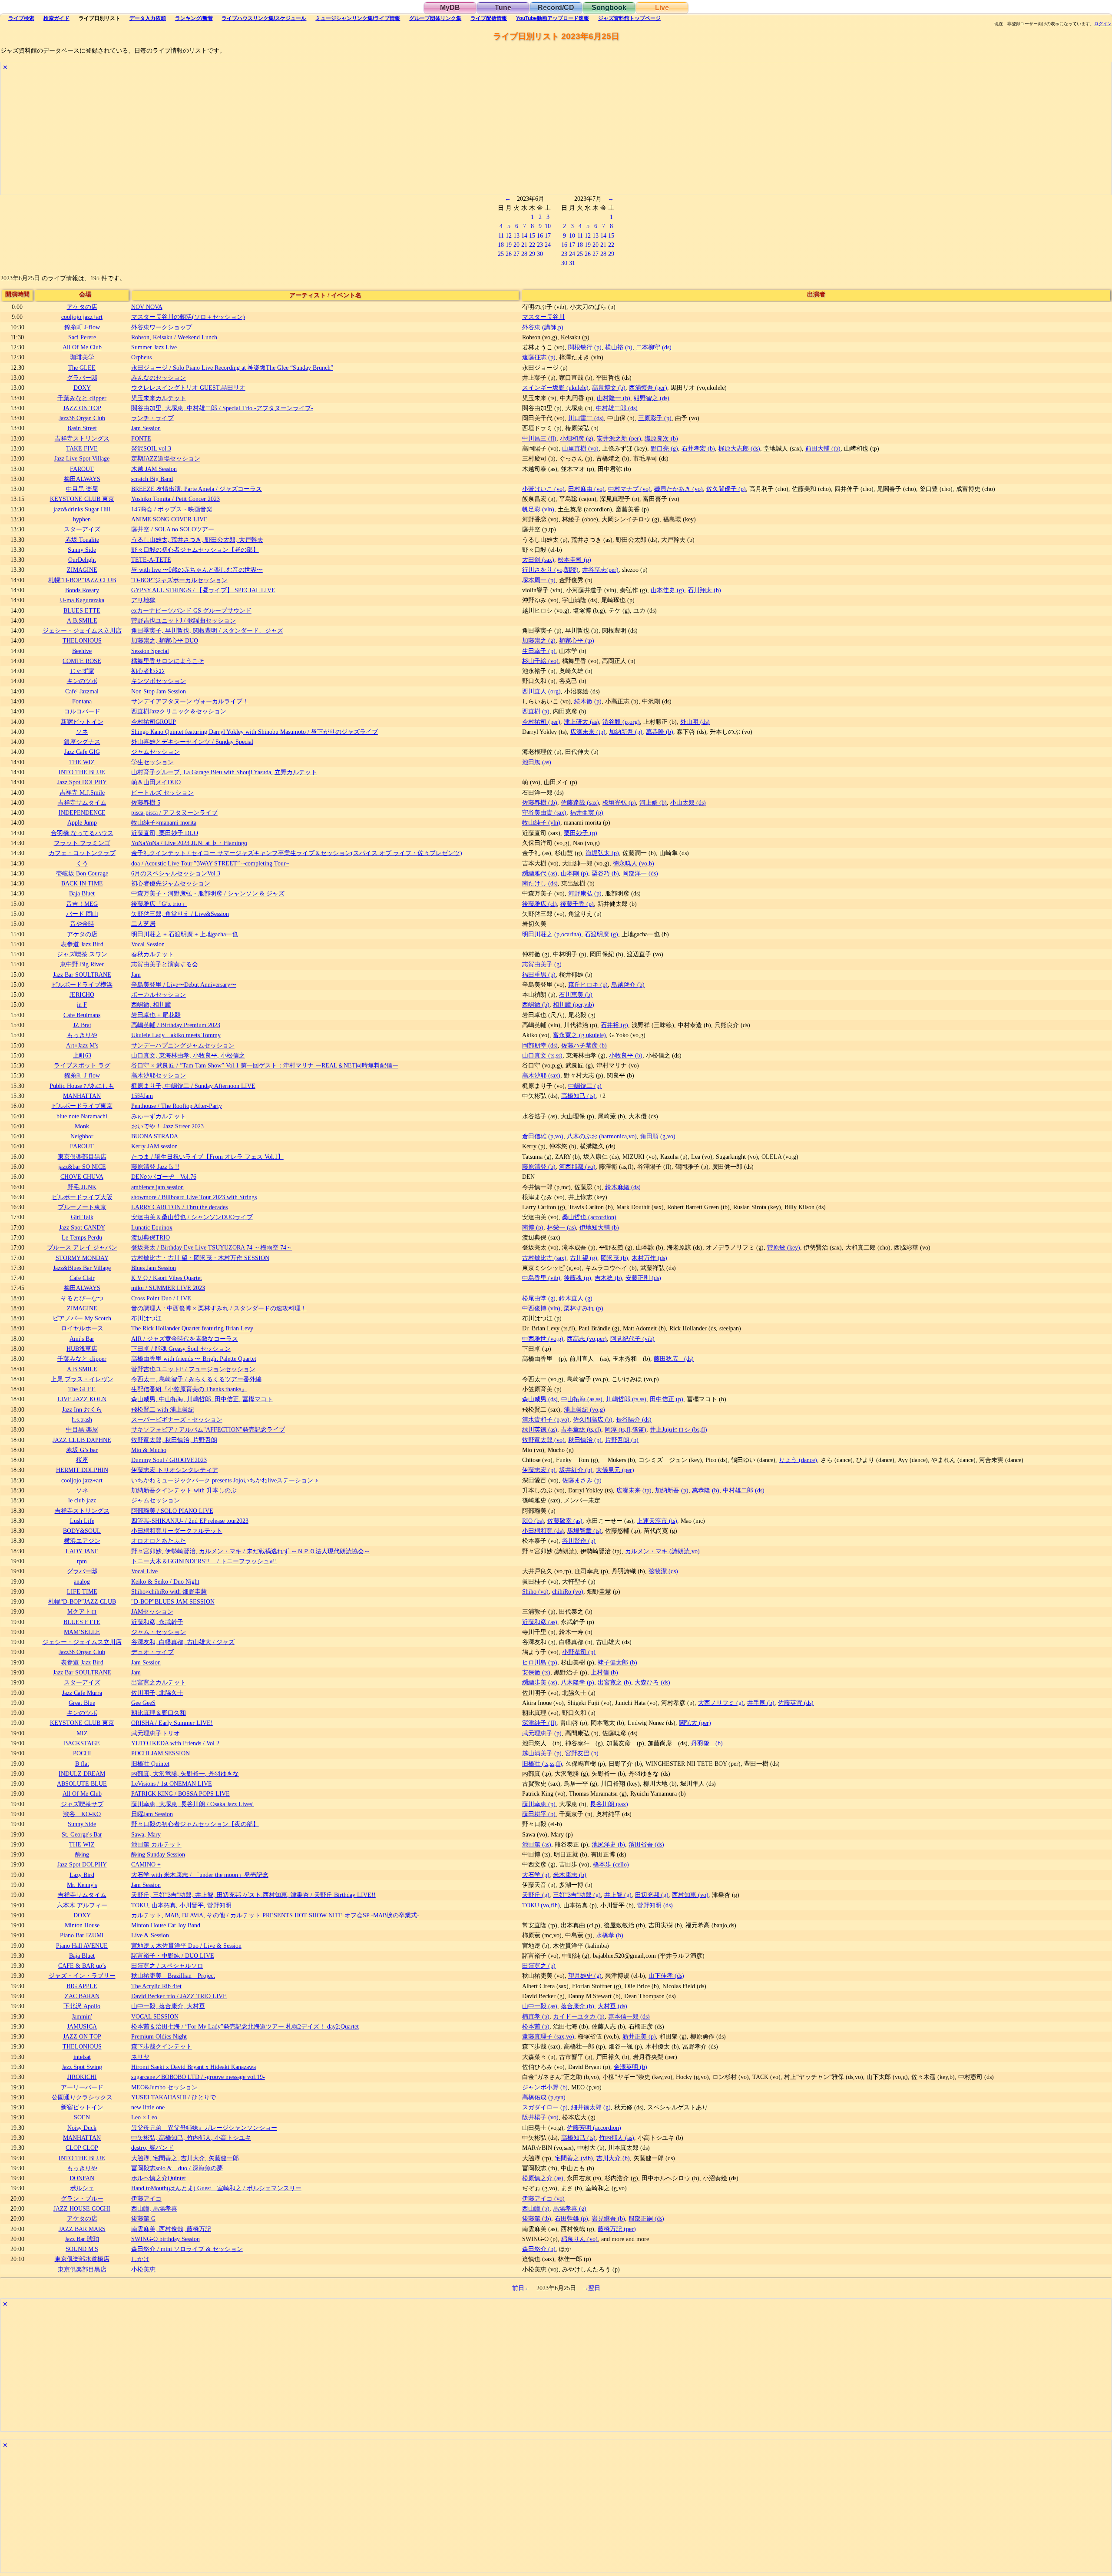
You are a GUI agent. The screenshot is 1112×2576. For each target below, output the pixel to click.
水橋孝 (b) (610, 1935)
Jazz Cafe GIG (82, 752)
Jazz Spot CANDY (82, 1227)
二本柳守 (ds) (654, 347)
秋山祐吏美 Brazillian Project (173, 1976)
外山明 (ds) (695, 722)
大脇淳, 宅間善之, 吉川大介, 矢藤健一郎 (185, 2158)
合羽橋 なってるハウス (82, 833)
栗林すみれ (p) (584, 1308)
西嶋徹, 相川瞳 (151, 1005)
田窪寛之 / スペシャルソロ (167, 1966)
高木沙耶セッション (159, 1075)
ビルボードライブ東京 (82, 1106)
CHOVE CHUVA (82, 1177)
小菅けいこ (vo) (543, 489)
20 (516, 245)
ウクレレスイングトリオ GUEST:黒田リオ (188, 388)
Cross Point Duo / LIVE (161, 1298)
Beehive (82, 651)
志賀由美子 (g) (542, 964)
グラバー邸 (82, 378)
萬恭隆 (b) (660, 732)
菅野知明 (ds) (655, 1905)
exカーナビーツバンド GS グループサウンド (191, 610)
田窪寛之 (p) (539, 1966)
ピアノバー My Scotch (82, 1318)
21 (524, 245)
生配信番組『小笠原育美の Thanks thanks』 (189, 1389)
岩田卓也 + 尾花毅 (156, 1015)
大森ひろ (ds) (652, 1682)
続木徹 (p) (588, 701)
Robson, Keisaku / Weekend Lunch (174, 337)
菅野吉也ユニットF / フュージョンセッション (193, 1369)
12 (509, 235)
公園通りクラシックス (82, 2097)
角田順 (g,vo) (658, 1136)
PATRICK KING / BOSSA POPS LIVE (180, 1794)
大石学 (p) (536, 1875)
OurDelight (82, 560)
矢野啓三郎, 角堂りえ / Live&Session (180, 914)
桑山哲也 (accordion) (589, 1217)
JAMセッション (152, 1611)
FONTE (141, 438)
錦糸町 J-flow (82, 327)
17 (548, 235)
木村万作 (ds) (649, 1258)
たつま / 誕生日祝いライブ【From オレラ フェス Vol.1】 (207, 1157)
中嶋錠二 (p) (585, 1086)
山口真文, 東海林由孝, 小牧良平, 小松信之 (188, 1055)
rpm (82, 1561)
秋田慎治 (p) (585, 1440)
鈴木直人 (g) (576, 1298)
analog (82, 1581)
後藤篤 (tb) (537, 2218)
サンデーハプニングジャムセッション (183, 1045)
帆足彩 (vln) (538, 509)
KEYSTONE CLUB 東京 (82, 499)
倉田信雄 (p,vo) (543, 1136)
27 (516, 254)
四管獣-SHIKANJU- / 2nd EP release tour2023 (190, 1521)
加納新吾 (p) (626, 732)
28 (524, 254)
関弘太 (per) (695, 1723)
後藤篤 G (143, 2218)
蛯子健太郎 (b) (617, 1662)
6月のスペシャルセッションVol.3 (176, 873)
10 (548, 226)
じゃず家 (82, 671)
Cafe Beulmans (82, 1015)
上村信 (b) (604, 1672)
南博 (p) (533, 1227)
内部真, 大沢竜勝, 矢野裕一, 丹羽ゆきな (185, 1774)
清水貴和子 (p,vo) (546, 1419)
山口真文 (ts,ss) (542, 1055)
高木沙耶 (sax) (541, 1075)
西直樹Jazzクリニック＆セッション (179, 711)
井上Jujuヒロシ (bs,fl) (678, 1429)
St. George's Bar (82, 1834)
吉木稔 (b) (608, 1278)
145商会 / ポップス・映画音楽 (172, 509)
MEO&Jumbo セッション (164, 2087)
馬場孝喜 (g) (570, 2208)
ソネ (82, 732)
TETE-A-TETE (151, 560)
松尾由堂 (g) (539, 1298)
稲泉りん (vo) (579, 2239)
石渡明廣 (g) (601, 934)
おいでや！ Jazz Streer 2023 (167, 1126)
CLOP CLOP (82, 2148)
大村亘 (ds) (612, 2006)
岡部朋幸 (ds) (540, 1045)
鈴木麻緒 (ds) (623, 1187)
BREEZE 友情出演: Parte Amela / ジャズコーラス (197, 489)
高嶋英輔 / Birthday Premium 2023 (176, 1025)
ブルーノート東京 (82, 1207)
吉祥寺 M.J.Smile (82, 792)
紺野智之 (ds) (652, 398)
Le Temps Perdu (82, 1237)
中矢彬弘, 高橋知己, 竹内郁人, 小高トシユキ (191, 2138)
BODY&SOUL (82, 1531)
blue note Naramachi (82, 1116)
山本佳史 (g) (667, 590)
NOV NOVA (147, 307)
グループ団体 (435, 18)
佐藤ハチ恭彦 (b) (584, 1045)
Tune (503, 8)
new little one (148, 2107)
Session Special (150, 651)
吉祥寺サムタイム (82, 802)
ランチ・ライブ (152, 418)
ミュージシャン (358, 18)
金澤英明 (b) (630, 2067)
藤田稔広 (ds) (674, 1359)
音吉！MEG (82, 904)
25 (501, 254)
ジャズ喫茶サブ (82, 1804)
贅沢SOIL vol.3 (151, 448)
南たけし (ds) (540, 883)
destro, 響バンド (152, 2148)
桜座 (82, 1460)
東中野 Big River (82, 964)
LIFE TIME (82, 1591)
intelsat (82, 2057)
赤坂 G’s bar (82, 1450)
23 (540, 245)
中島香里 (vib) (541, 1278)
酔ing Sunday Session (158, 1854)
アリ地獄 (143, 600)
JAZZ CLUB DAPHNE (82, 1440)
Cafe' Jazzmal (82, 691)
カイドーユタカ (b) (579, 2016)
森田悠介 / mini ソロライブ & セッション (187, 2249)
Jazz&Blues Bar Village (82, 1268)
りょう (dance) (798, 1460)
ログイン (1103, 24)
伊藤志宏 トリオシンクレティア (175, 1470)
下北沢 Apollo (82, 2006)
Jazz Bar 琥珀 (82, 2239)
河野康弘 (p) (585, 893)
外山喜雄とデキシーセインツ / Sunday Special (192, 742)
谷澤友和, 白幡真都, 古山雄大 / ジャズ (183, 1642)
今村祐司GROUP (154, 722)
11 (501, 235)
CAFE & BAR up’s (82, 1966)
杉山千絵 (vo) (540, 661)
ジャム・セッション (159, 1632)
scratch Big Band (152, 479)
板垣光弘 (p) (619, 802)
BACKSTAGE (82, 1743)
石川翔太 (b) (704, 590)
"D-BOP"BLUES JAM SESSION (173, 1601)
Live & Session (150, 1935)
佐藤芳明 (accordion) (594, 2128)
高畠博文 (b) (609, 388)
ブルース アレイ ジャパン (82, 1247)
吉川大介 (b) (613, 2158)
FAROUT (82, 469)
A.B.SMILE (82, 620)
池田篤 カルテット (156, 1844)
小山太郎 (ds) (688, 802)
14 (524, 235)
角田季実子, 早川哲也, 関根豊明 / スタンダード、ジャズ (207, 630)
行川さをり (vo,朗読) (550, 570)
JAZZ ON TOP (82, 408)
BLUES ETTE (82, 610)
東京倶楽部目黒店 (82, 1157)
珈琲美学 (82, 357)
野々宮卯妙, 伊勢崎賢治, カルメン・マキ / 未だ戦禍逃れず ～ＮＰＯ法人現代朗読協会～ (251, 1551)
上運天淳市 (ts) (657, 1521)
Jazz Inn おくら (82, 1409)
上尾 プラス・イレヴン (82, 1379)
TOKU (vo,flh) (541, 1905)
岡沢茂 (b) (614, 1258)
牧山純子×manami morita (164, 822)
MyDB (450, 8)
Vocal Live (144, 1571)
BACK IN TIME (82, 883)
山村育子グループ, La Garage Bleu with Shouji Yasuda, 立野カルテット (224, 772)
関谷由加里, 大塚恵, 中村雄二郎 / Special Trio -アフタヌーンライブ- (222, 408)
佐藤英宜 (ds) (796, 1703)
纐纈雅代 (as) (540, 873)
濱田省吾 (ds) (646, 1844)
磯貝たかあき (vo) (678, 489)
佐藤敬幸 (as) (565, 1521)
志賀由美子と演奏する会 (165, 964)
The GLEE (82, 368)
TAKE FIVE (82, 448)
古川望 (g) (584, 1258)
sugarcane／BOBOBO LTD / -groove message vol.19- (198, 2077)
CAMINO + (146, 1864)
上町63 (82, 1055)
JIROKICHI (82, 2077)
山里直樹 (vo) (580, 448)
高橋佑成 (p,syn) (544, 2097)
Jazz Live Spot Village (82, 458)
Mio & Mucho (149, 1450)
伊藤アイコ (146, 2198)
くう (82, 863)
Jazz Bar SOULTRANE (82, 975)
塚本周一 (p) (539, 580)
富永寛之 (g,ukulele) (579, 1035)
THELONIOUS (82, 640)
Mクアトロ (82, 1611)
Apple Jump (82, 822)
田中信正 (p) (667, 1399)
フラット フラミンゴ (82, 843)
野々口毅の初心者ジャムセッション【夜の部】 (195, 1824)
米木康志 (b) (570, 1875)
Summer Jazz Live (154, 347)
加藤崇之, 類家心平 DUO (165, 640)
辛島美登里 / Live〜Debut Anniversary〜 (184, 985)
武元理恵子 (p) (542, 1733)
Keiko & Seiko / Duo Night (165, 1581)
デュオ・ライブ (152, 1652)
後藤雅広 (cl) (539, 904)
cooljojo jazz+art (82, 317)
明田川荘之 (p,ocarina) (552, 934)
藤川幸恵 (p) (539, 1804)
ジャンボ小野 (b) (545, 2087)
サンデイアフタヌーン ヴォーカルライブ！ (190, 701)
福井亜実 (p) (587, 812)
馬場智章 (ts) (584, 1531)
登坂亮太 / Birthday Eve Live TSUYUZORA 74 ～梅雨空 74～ (212, 1247)
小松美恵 (143, 2269)
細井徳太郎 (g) (591, 2107)
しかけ (140, 2259)
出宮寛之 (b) (614, 1682)
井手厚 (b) (761, 1703)
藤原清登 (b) (539, 1167)
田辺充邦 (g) (652, 1895)
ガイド (56, 18)
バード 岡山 (82, 914)
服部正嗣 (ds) (646, 2218)
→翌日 (591, 2288)
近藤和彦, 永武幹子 (157, 1622)
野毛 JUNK (82, 1187)
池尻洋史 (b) (608, 1844)
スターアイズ (82, 529)
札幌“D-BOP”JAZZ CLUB (82, 580)
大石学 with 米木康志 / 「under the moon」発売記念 (200, 1875)
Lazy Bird (82, 1875)
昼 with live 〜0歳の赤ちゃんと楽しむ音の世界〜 (197, 570)
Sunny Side (82, 550)
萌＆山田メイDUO (156, 782)
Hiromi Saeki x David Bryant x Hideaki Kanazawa (194, 2067)
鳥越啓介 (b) (628, 985)
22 (532, 245)
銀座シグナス (82, 742)
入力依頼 (148, 18)
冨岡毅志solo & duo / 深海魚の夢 (177, 2168)
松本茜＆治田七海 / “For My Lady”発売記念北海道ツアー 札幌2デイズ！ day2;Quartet (245, 2026)
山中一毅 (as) (540, 2006)
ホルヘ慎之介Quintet (159, 2178)
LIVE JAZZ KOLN (82, 1399)
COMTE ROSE (82, 661)
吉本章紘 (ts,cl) (581, 1429)
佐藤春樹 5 (146, 802)
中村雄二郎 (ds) (617, 408)
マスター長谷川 (543, 317)
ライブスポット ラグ (82, 1065)
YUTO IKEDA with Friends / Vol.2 (175, 1743)
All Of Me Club (82, 347)
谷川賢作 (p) (579, 1541)
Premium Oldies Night (159, 2036)
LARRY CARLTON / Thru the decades (179, 1207)
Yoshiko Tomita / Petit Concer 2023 (175, 499)
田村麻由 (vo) (586, 489)
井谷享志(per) (600, 570)
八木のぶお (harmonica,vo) (602, 1136)
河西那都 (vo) (577, 1167)
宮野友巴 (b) (582, 1753)
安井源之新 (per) (619, 438)
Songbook (609, 8)
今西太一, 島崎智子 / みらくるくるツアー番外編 (196, 1379)
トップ (629, 18)
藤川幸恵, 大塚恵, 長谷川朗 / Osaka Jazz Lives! (193, 1804)
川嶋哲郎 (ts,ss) (626, 1399)
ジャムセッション (156, 752)
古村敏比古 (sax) (544, 1258)
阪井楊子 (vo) (540, 2117)
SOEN (82, 2117)
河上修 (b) (653, 802)
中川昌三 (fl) (539, 438)
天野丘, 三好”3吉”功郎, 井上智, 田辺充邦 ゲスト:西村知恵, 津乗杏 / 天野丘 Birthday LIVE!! (253, 1895)
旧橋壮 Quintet (150, 1764)
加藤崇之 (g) (539, 640)
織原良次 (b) (661, 438)
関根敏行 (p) (585, 347)
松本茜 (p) (536, 2026)
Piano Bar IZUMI (82, 1935)
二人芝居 (143, 924)
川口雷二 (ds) (586, 418)
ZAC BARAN (82, 1996)
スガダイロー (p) (545, 2107)
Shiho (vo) (535, 1591)
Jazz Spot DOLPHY (82, 782)
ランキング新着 (194, 18)
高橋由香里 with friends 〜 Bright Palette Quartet (194, 1359)
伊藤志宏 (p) (539, 1470)
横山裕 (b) (619, 347)
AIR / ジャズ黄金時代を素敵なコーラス (185, 1339)
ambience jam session (157, 1187)
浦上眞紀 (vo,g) (584, 1409)
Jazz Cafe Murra (82, 1693)
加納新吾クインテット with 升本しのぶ (184, 1490)
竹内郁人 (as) (617, 2138)
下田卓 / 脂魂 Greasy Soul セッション (181, 1349)
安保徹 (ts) (536, 1672)
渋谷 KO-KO (82, 1814)
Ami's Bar (82, 1339)
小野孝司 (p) (579, 1652)
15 (532, 235)
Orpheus (141, 357)
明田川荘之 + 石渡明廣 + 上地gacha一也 (185, 934)
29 (532, 254)
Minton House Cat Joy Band (166, 1925)
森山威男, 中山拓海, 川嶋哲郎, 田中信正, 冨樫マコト (202, 1399)
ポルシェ (82, 2188)
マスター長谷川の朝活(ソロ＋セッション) (188, 317)
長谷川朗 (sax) (609, 1804)
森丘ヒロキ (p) (588, 985)
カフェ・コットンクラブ (82, 853)
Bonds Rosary (82, 590)
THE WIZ (82, 762)
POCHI (82, 1753)
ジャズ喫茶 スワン (82, 954)
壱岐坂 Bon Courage (82, 873)
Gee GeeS (143, 1703)
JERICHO (82, 995)
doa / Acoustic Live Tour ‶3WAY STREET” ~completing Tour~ (210, 863)
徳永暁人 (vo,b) (634, 863)
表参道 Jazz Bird (82, 944)
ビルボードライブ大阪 (82, 1197)
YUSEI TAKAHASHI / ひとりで (174, 2097)
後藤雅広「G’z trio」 (159, 904)
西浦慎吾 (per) (648, 388)
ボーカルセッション (159, 995)
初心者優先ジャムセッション (171, 883)
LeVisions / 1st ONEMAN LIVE (172, 1784)
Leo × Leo (144, 2117)
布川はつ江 (146, 1318)
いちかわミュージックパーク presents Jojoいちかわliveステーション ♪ (225, 1480)
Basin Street (82, 428)
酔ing (82, 1854)
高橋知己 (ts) (578, 1096)
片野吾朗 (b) (622, 1440)
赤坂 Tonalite (82, 540)
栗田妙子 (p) (581, 833)
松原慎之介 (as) (543, 2178)
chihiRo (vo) (568, 1591)
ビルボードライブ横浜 (82, 985)
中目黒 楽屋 (82, 489)
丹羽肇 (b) (707, 1743)
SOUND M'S (82, 2249)
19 (509, 245)
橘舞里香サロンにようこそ (168, 661)
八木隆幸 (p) (578, 1682)
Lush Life (82, 1521)
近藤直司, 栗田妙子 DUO (165, 833)
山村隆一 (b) (614, 398)
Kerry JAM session (154, 1146)
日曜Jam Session (152, 1814)
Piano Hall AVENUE (82, 1946)
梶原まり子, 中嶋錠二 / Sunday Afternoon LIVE (193, 1086)
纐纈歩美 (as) (540, 1682)
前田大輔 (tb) (823, 448)
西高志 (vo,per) (587, 1339)
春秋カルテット (152, 954)
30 (540, 254)
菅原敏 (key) (784, 1247)
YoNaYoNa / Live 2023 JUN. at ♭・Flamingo (189, 843)
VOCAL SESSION (155, 2016)
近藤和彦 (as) (540, 1622)
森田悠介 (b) (539, 2249)
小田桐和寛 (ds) (543, 1531)
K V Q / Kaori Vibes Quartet (167, 1278)
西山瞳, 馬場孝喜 (154, 2208)
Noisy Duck (82, 2128)
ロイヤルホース (82, 1328)
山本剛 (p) (574, 873)
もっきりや (82, 1035)
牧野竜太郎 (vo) (543, 1440)
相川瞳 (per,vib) (574, 1005)
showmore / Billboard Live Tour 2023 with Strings (194, 1197)
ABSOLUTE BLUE (82, 1784)
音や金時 (82, 924)
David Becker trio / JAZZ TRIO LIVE (179, 1996)
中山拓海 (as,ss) (582, 1399)
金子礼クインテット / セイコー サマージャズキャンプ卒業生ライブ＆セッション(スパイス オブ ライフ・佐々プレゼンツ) (297, 853)
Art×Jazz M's (82, 1045)
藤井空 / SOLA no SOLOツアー (173, 529)
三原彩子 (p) (655, 418)
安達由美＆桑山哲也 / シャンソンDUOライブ (192, 1217)
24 (548, 245)
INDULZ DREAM (82, 1774)
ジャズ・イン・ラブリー (82, 1976)
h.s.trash (82, 1419)
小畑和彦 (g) (577, 438)
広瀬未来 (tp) (588, 732)
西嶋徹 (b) (536, 1005)
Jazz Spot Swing (82, 2067)
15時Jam (142, 1096)
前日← (521, 2288)
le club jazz (82, 1500)
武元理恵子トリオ (156, 1733)
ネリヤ (140, 2057)
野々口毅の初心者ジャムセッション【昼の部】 (195, 550)
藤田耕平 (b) (539, 1814)
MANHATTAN (82, 1096)
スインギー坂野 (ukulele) (555, 388)
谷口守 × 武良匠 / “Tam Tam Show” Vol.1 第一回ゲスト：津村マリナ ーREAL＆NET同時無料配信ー (265, 1065)
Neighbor (82, 1136)
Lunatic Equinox (152, 1227)
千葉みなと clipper (82, 398)
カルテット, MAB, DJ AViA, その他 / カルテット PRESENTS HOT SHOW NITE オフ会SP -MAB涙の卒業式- (275, 1915)
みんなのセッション (159, 378)
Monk (82, 1126)
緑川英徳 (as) (540, 1429)
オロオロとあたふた (159, 1541)
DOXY (82, 388)
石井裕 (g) (614, 1025)
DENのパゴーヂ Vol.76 (164, 1177)
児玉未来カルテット (159, 398)
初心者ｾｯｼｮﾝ (148, 671)
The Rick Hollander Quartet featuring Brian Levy (192, 1328)
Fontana (82, 701)
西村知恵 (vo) (690, 1895)
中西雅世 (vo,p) (543, 1339)
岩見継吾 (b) (608, 2218)
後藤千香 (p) (577, 904)
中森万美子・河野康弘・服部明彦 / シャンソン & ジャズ (208, 893)
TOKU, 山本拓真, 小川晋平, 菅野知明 (181, 1905)
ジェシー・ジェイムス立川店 (82, 630)
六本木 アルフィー (82, 1905)
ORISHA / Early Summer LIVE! (172, 1723)
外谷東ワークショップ (162, 327)
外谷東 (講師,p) (543, 327)
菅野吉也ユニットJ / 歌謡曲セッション (184, 620)
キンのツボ (82, 681)
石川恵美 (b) (576, 995)
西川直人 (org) (541, 691)
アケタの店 (82, 307)
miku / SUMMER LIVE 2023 (168, 1288)
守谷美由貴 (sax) (544, 812)
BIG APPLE (82, 1986)
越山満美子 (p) (542, 1753)
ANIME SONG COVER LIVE (169, 519)
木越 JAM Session (154, 469)
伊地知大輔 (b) (599, 1227)
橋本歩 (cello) (611, 1864)
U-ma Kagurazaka (82, 600)
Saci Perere (82, 337)
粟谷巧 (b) (605, 873)
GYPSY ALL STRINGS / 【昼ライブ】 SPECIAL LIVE (203, 590)
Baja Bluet (82, 893)
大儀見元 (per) (615, 1470)
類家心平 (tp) (577, 640)
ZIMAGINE (82, 570)
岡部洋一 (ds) (640, 873)
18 (501, 245)
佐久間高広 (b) (593, 1419)
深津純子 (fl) (539, 1723)
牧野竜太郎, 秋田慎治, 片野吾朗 (174, 1440)
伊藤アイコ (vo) (543, 2198)
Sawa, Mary (146, 1834)
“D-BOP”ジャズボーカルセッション (179, 580)
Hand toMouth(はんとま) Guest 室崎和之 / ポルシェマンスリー (216, 2188)
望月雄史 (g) (585, 1976)
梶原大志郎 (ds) (739, 448)
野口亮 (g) (664, 448)
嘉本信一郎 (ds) (629, 2016)
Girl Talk (82, 1217)
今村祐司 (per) (541, 722)
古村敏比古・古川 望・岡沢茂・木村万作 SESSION (200, 1258)
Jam (136, 975)
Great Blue (82, 1703)
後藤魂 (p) (578, 1278)
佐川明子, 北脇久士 (157, 1693)
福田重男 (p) (539, 975)
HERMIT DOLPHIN (82, 1470)
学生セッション (152, 762)
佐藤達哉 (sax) (580, 802)
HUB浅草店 (82, 1349)
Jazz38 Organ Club (82, 418)
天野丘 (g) (536, 1895)
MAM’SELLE (82, 1632)
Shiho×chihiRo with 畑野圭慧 (169, 1591)
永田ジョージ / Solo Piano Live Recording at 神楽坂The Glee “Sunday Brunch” (232, 368)
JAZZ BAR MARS (82, 2229)
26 (509, 254)
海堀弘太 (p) (602, 853)
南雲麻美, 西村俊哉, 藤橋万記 (171, 2229)
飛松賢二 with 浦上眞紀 (163, 1409)
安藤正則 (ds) (643, 1278)
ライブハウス (264, 18)
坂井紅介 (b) (576, 1470)
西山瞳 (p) (536, 2208)
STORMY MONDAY (82, 1258)
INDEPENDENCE (82, 812)
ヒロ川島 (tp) (540, 1662)
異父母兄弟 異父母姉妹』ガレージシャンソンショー (204, 2128)
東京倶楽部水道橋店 (82, 2259)
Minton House (82, 1925)
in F (82, 1005)
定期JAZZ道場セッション (166, 458)
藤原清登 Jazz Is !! (155, 1167)
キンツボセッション (159, 681)
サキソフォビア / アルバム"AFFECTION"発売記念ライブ (208, 1429)
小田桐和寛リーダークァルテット (177, 1531)
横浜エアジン (82, 1541)
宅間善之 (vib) (574, 2158)
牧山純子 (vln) (541, 822)
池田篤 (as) (537, 762)
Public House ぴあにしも (82, 1086)
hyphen (82, 519)
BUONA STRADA (155, 1136)
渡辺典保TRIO (151, 1237)
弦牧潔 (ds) (663, 1571)
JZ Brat (82, 1025)
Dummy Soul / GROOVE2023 (169, 1460)
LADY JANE (82, 1551)
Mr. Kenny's (82, 1885)
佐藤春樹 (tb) (540, 802)
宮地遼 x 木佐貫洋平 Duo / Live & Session (186, 1946)
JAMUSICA (82, 2026)
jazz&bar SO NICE (82, 1167)
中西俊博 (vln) (541, 1308)
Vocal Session (148, 944)
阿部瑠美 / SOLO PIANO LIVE (172, 1511)
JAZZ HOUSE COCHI (82, 2208)
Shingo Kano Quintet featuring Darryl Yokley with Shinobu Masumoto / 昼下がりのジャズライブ (255, 732)
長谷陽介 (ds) (634, 1419)
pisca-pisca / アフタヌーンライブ (174, 812)
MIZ (82, 1733)
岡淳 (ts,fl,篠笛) (625, 1429)
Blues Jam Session (154, 1268)
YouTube (553, 18)
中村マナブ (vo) (629, 489)
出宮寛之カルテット (159, 1682)
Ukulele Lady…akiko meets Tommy (176, 1035)
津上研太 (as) (581, 722)
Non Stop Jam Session (159, 691)
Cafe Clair (82, 1278)
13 (516, 235)
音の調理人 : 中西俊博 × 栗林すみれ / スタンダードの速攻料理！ (219, 1308)
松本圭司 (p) (574, 560)
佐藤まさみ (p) (582, 1480)
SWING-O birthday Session (165, 2239)
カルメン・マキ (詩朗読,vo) (662, 1551)
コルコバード (82, 711)
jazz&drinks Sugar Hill (82, 509)
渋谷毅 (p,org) (621, 722)
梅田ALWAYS (82, 479)
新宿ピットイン (82, 722)
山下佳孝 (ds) (666, 1976)
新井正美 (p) (639, 2036)
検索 (21, 18)
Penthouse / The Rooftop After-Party (177, 1106)
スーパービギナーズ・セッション (177, 1419)
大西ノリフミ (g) (721, 1703)
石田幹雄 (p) (571, 2218)
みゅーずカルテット (159, 1116)
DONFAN (82, 2178)
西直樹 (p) (536, 711)
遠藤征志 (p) (539, 357)
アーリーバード (82, 2087)
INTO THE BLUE (82, 772)
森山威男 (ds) (540, 1399)
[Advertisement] (261, 134)
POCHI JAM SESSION (161, 1753)
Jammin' (82, 2016)
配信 (489, 18)
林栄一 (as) (561, 1227)
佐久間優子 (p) (726, 489)
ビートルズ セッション (162, 792)
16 (540, 235)
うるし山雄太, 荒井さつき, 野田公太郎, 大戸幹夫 (197, 540)
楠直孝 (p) (536, 2016)
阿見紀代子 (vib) (632, 1339)
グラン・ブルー (82, 2198)
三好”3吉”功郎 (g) (577, 1895)
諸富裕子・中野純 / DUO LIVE (173, 1956)
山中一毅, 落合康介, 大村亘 (168, 2006)
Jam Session (146, 428)
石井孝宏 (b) (698, 448)
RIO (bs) (533, 1521)
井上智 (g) (618, 1895)
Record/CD (556, 8)
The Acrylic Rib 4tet (156, 1986)
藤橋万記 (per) (617, 2229)
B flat (82, 1764)
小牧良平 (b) (626, 1055)
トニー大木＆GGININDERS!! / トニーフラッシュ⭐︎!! (204, 1561)
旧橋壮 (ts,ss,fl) (542, 1764)
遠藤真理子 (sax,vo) (548, 2036)
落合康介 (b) (578, 2006)
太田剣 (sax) (538, 560)
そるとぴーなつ (82, 1298)
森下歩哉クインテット (162, 2046)
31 (572, 263)
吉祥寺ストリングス (82, 438)
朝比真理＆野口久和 (159, 1713)
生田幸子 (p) (539, 651)
